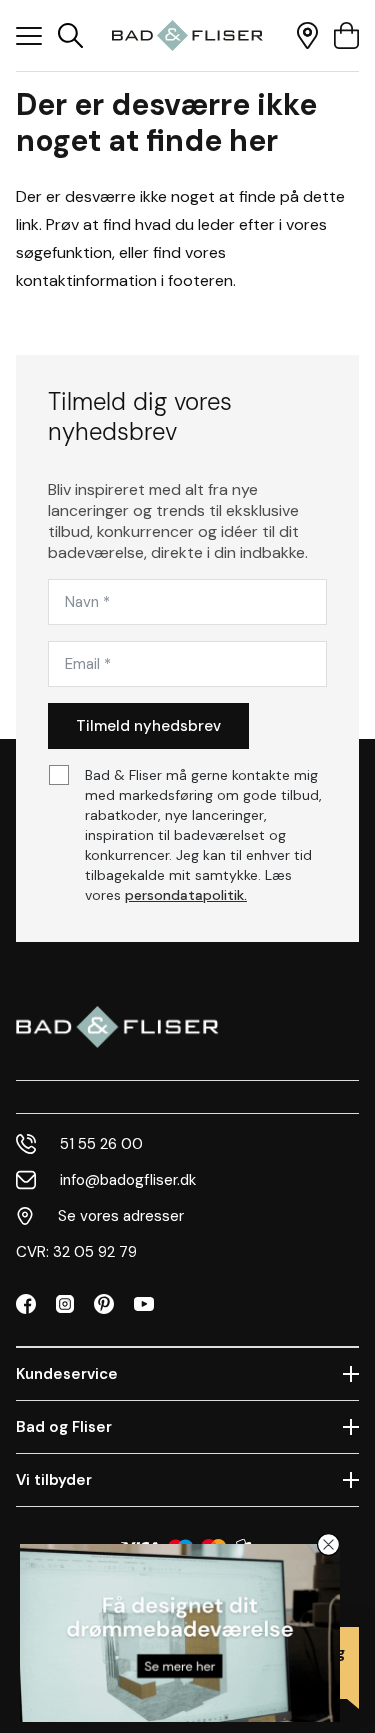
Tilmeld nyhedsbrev (148, 726)
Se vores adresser (121, 1216)
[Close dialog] (328, 1544)
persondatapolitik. (186, 895)
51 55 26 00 (101, 1144)
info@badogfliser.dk (128, 1180)
